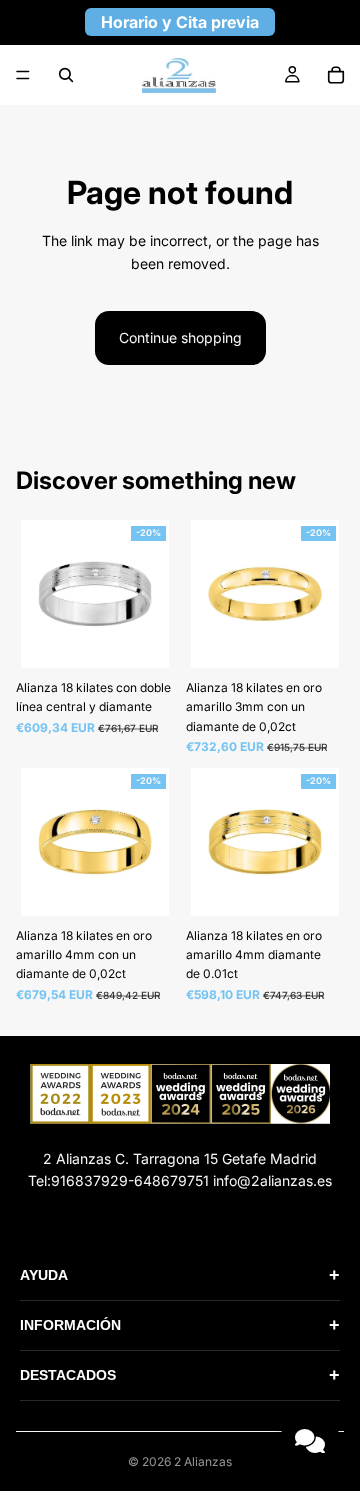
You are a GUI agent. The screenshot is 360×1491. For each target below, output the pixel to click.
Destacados (180, 1375)
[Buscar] (66, 75)
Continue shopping (180, 337)
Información (180, 1325)
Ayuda (180, 1275)
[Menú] (23, 75)
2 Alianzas (203, 1461)
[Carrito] (336, 75)
